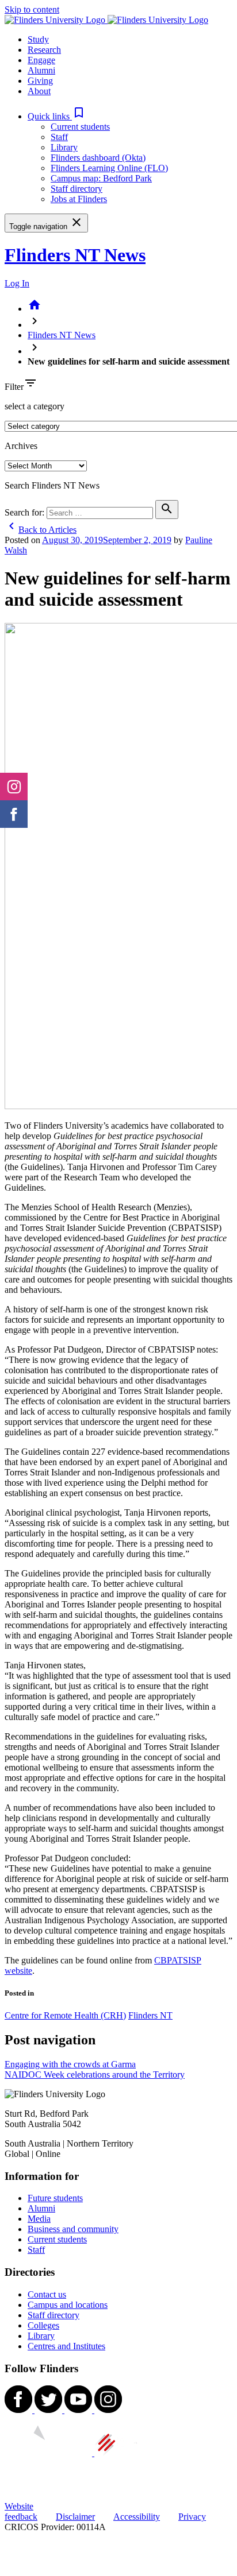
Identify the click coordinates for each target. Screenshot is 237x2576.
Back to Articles (41, 530)
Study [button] (38, 39)
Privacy (192, 2517)
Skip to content (32, 9)
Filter (14, 387)
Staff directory (77, 189)
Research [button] (44, 50)
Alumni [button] (41, 70)
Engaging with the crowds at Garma (70, 2064)
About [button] (39, 91)
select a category (35, 406)
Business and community (73, 2229)
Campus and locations (68, 2305)
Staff (59, 137)
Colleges (43, 2325)
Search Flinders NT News (52, 485)
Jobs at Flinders (79, 199)
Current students (80, 127)
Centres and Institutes (66, 2346)
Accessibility (137, 2517)
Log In (17, 283)
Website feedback (21, 2511)
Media (39, 2219)
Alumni (41, 2208)
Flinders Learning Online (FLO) (109, 168)
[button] (57, 116)
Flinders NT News (75, 255)
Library (64, 147)
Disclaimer (75, 2517)
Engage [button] (41, 60)
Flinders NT (150, 2015)
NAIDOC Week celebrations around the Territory (95, 2075)
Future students (55, 2198)
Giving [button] (40, 81)
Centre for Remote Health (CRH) (65, 2015)
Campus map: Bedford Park (101, 178)
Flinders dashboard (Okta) (98, 158)
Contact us (47, 2294)
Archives (21, 446)
